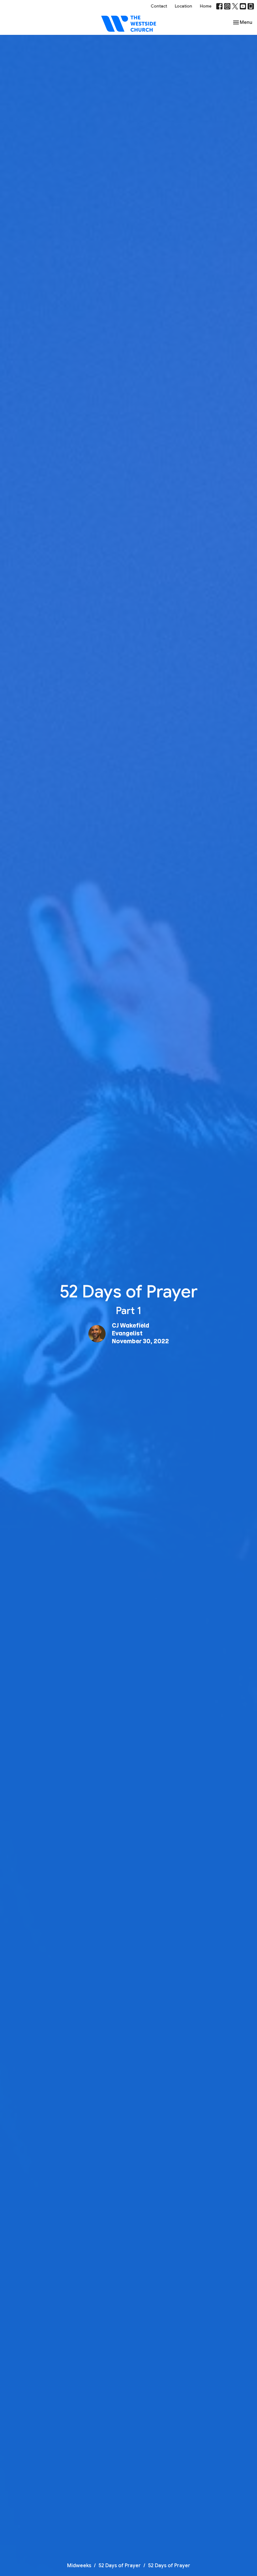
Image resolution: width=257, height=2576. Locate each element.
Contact (159, 6)
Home (206, 6)
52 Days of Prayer (120, 2566)
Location (184, 6)
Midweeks (79, 2566)
